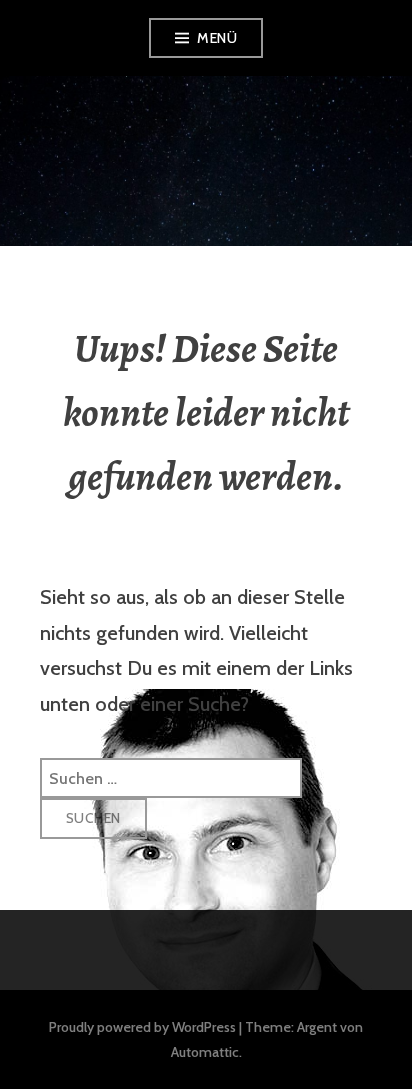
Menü (217, 38)
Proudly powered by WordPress (142, 1027)
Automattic (205, 1052)
